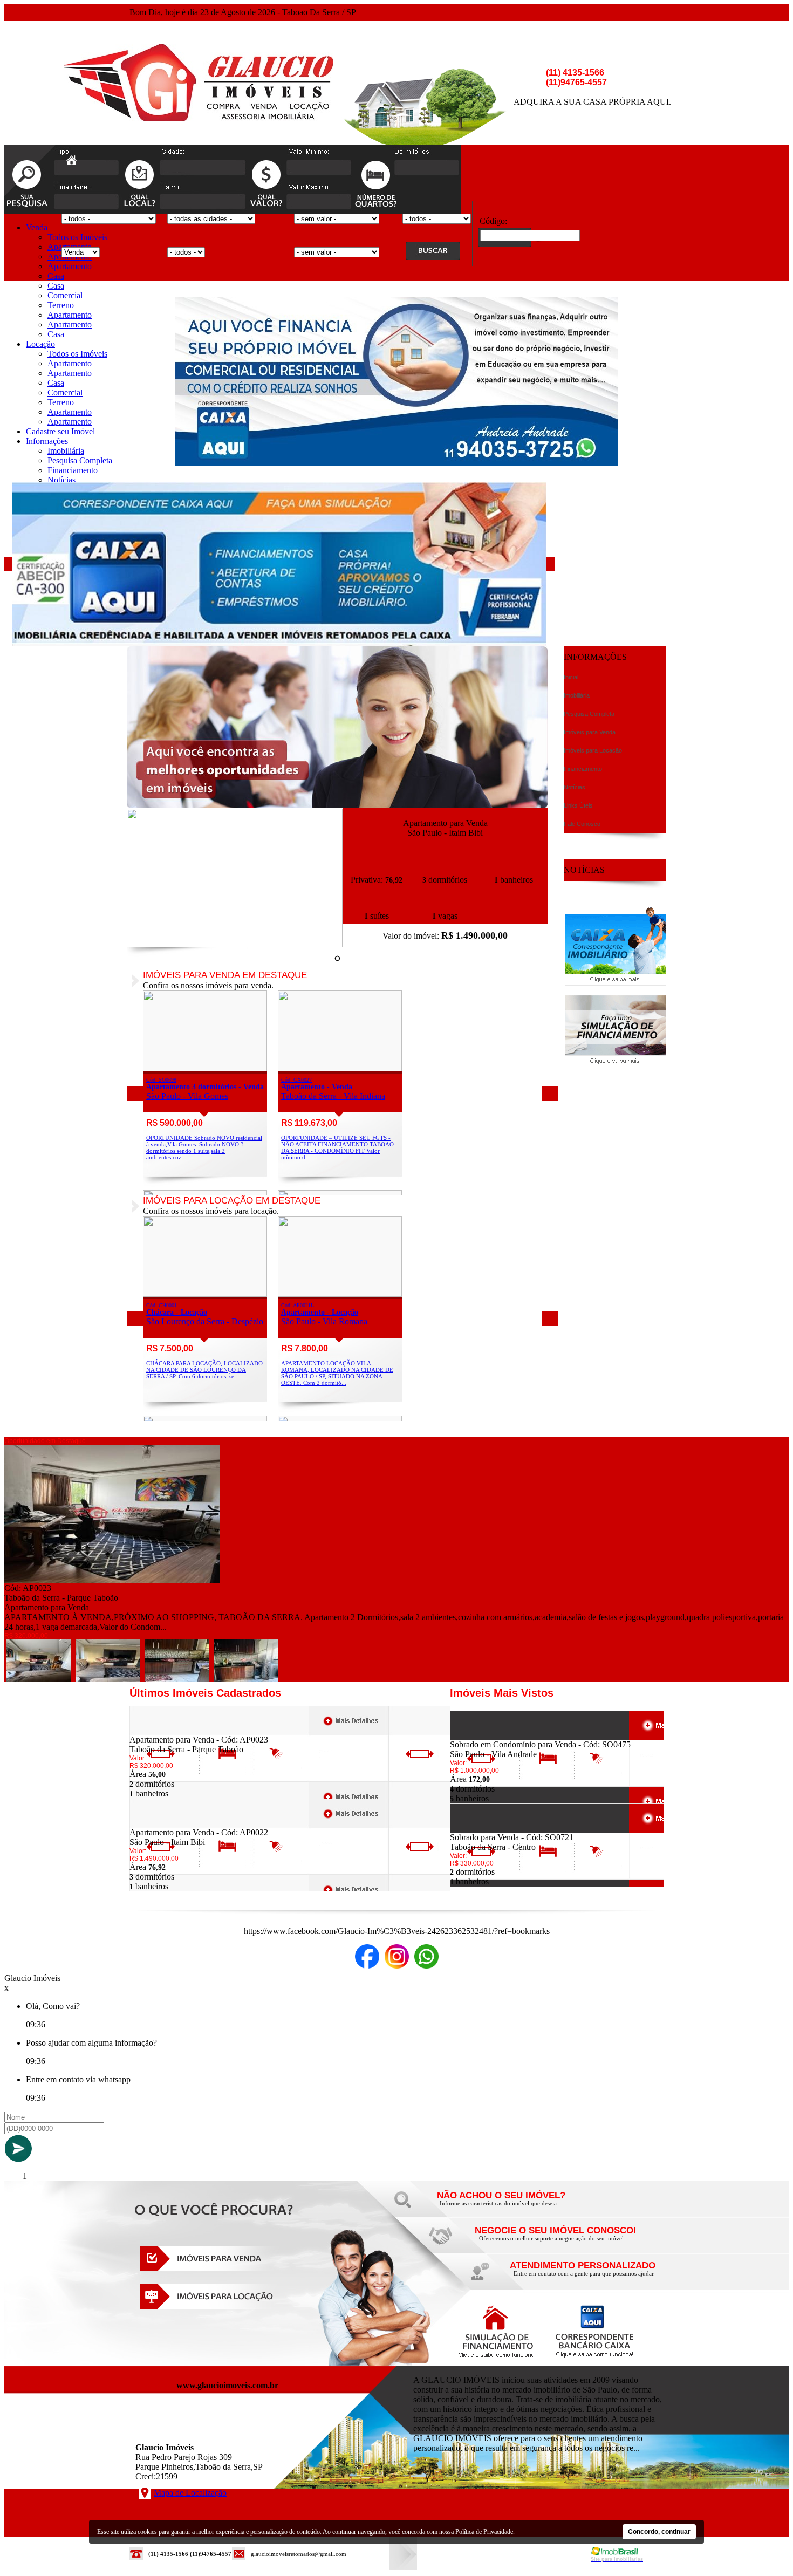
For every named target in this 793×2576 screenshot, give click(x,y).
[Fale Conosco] (515, 2206)
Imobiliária (66, 451)
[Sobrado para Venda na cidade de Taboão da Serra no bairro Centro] (490, 1830)
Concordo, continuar (659, 2532)
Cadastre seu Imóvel (60, 431)
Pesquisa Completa (80, 460)
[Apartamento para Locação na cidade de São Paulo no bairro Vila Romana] (340, 1294)
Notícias (61, 480)
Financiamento (73, 470)
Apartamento (70, 266)
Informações (47, 441)
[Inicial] (199, 118)
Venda (37, 227)
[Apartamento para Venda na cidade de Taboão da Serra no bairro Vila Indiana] (340, 1068)
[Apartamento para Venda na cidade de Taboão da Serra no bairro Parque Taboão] (112, 1580)
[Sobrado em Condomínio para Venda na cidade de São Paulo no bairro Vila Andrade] (490, 1737)
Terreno (61, 305)
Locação (40, 344)
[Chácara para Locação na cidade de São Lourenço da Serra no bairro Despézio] (205, 1294)
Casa (56, 276)
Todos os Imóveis (77, 237)
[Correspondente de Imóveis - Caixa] (616, 983)
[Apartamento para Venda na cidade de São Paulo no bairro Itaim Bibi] (235, 944)
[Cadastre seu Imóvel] (553, 2241)
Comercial (65, 295)
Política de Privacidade (484, 2532)
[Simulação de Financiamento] (616, 1064)
